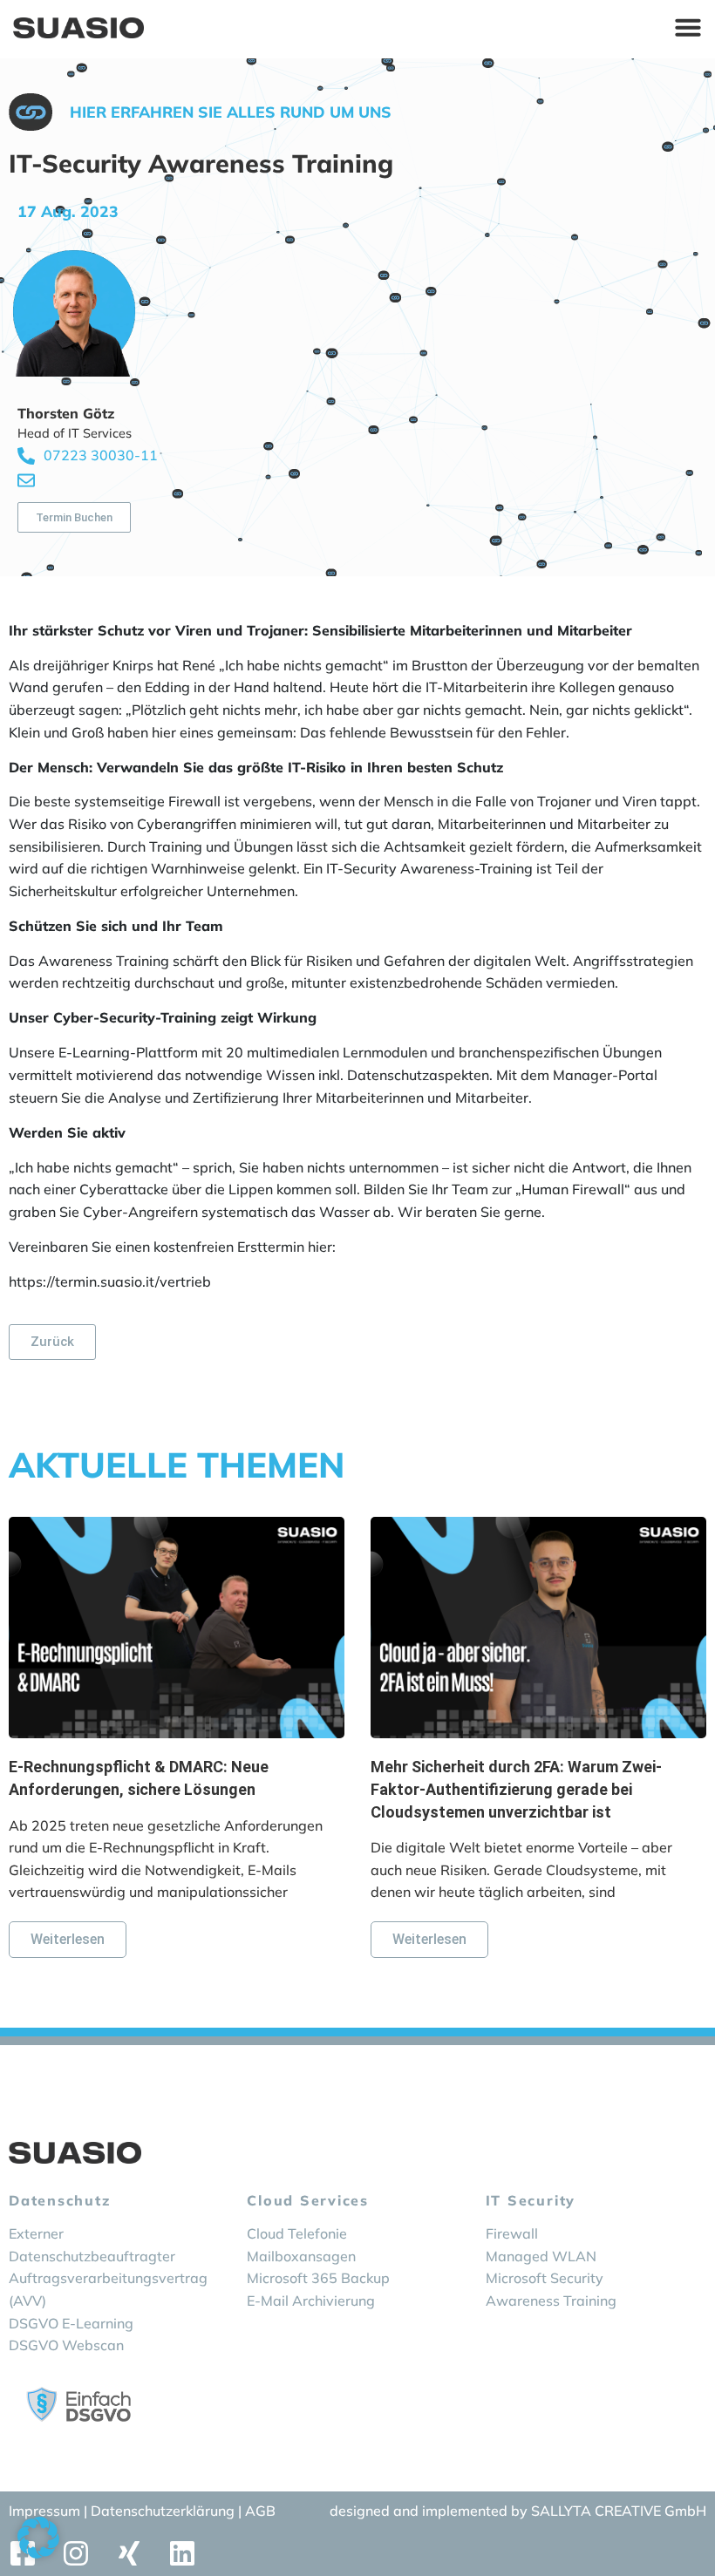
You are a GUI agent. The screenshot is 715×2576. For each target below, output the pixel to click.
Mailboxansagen (301, 2256)
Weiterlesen (68, 1939)
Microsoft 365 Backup (318, 2278)
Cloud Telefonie (297, 2233)
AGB (260, 2511)
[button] (38, 2538)
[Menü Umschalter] (688, 27)
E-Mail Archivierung (311, 2301)
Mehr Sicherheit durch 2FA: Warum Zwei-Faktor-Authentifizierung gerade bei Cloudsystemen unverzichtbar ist (516, 1789)
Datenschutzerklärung (164, 2511)
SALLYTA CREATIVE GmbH (619, 2511)
